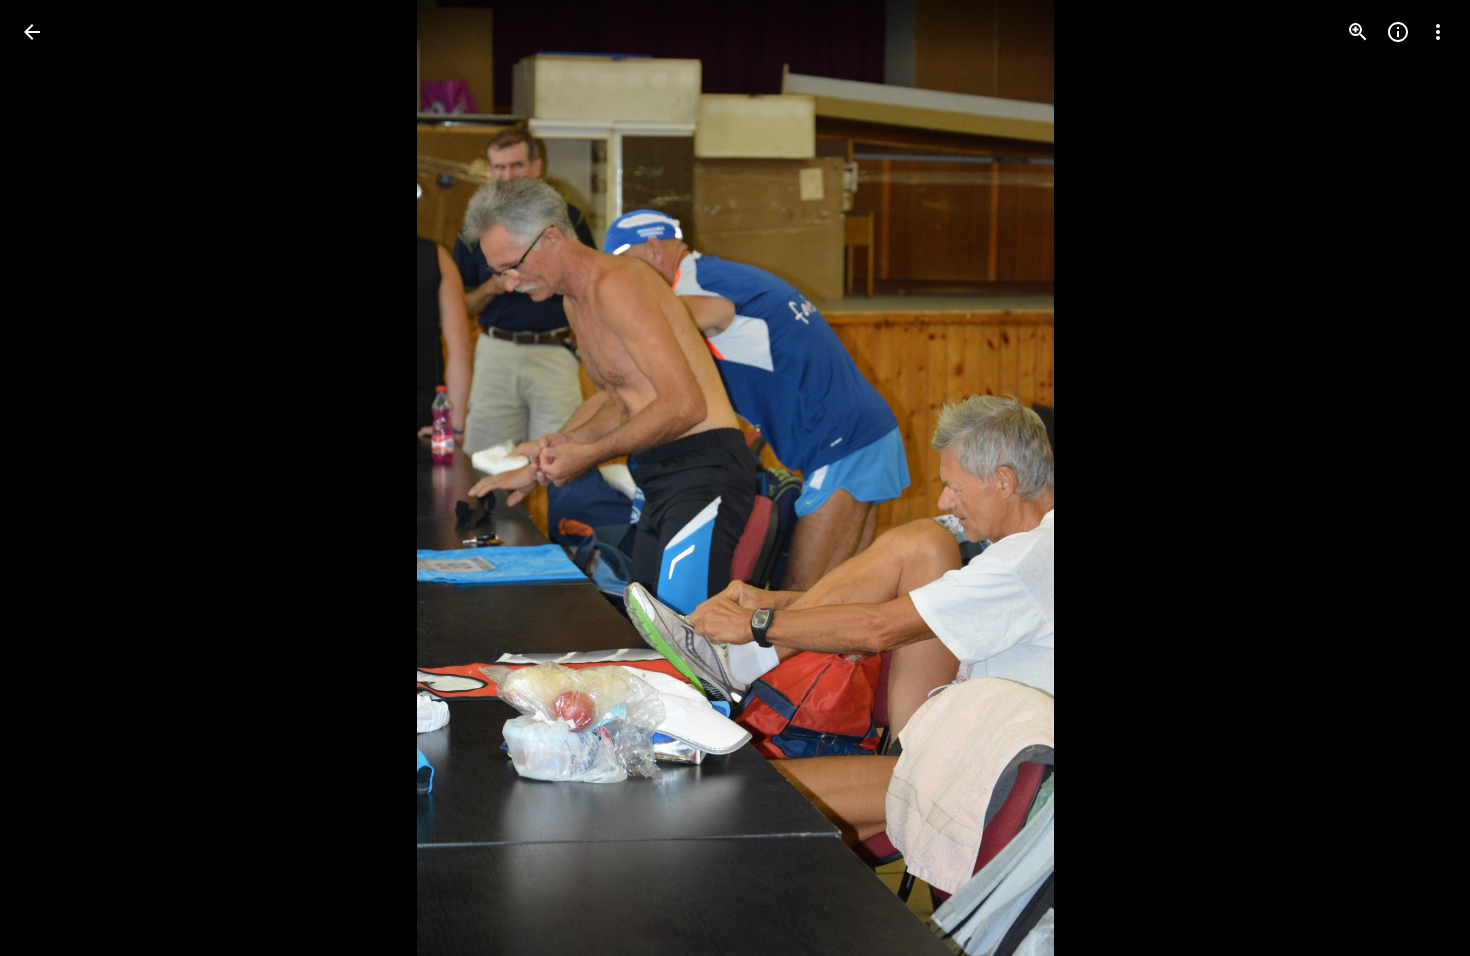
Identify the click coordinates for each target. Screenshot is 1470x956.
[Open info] (1398, 32)
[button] (56, 478)
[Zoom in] (1358, 32)
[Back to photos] (32, 32)
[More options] (1438, 32)
